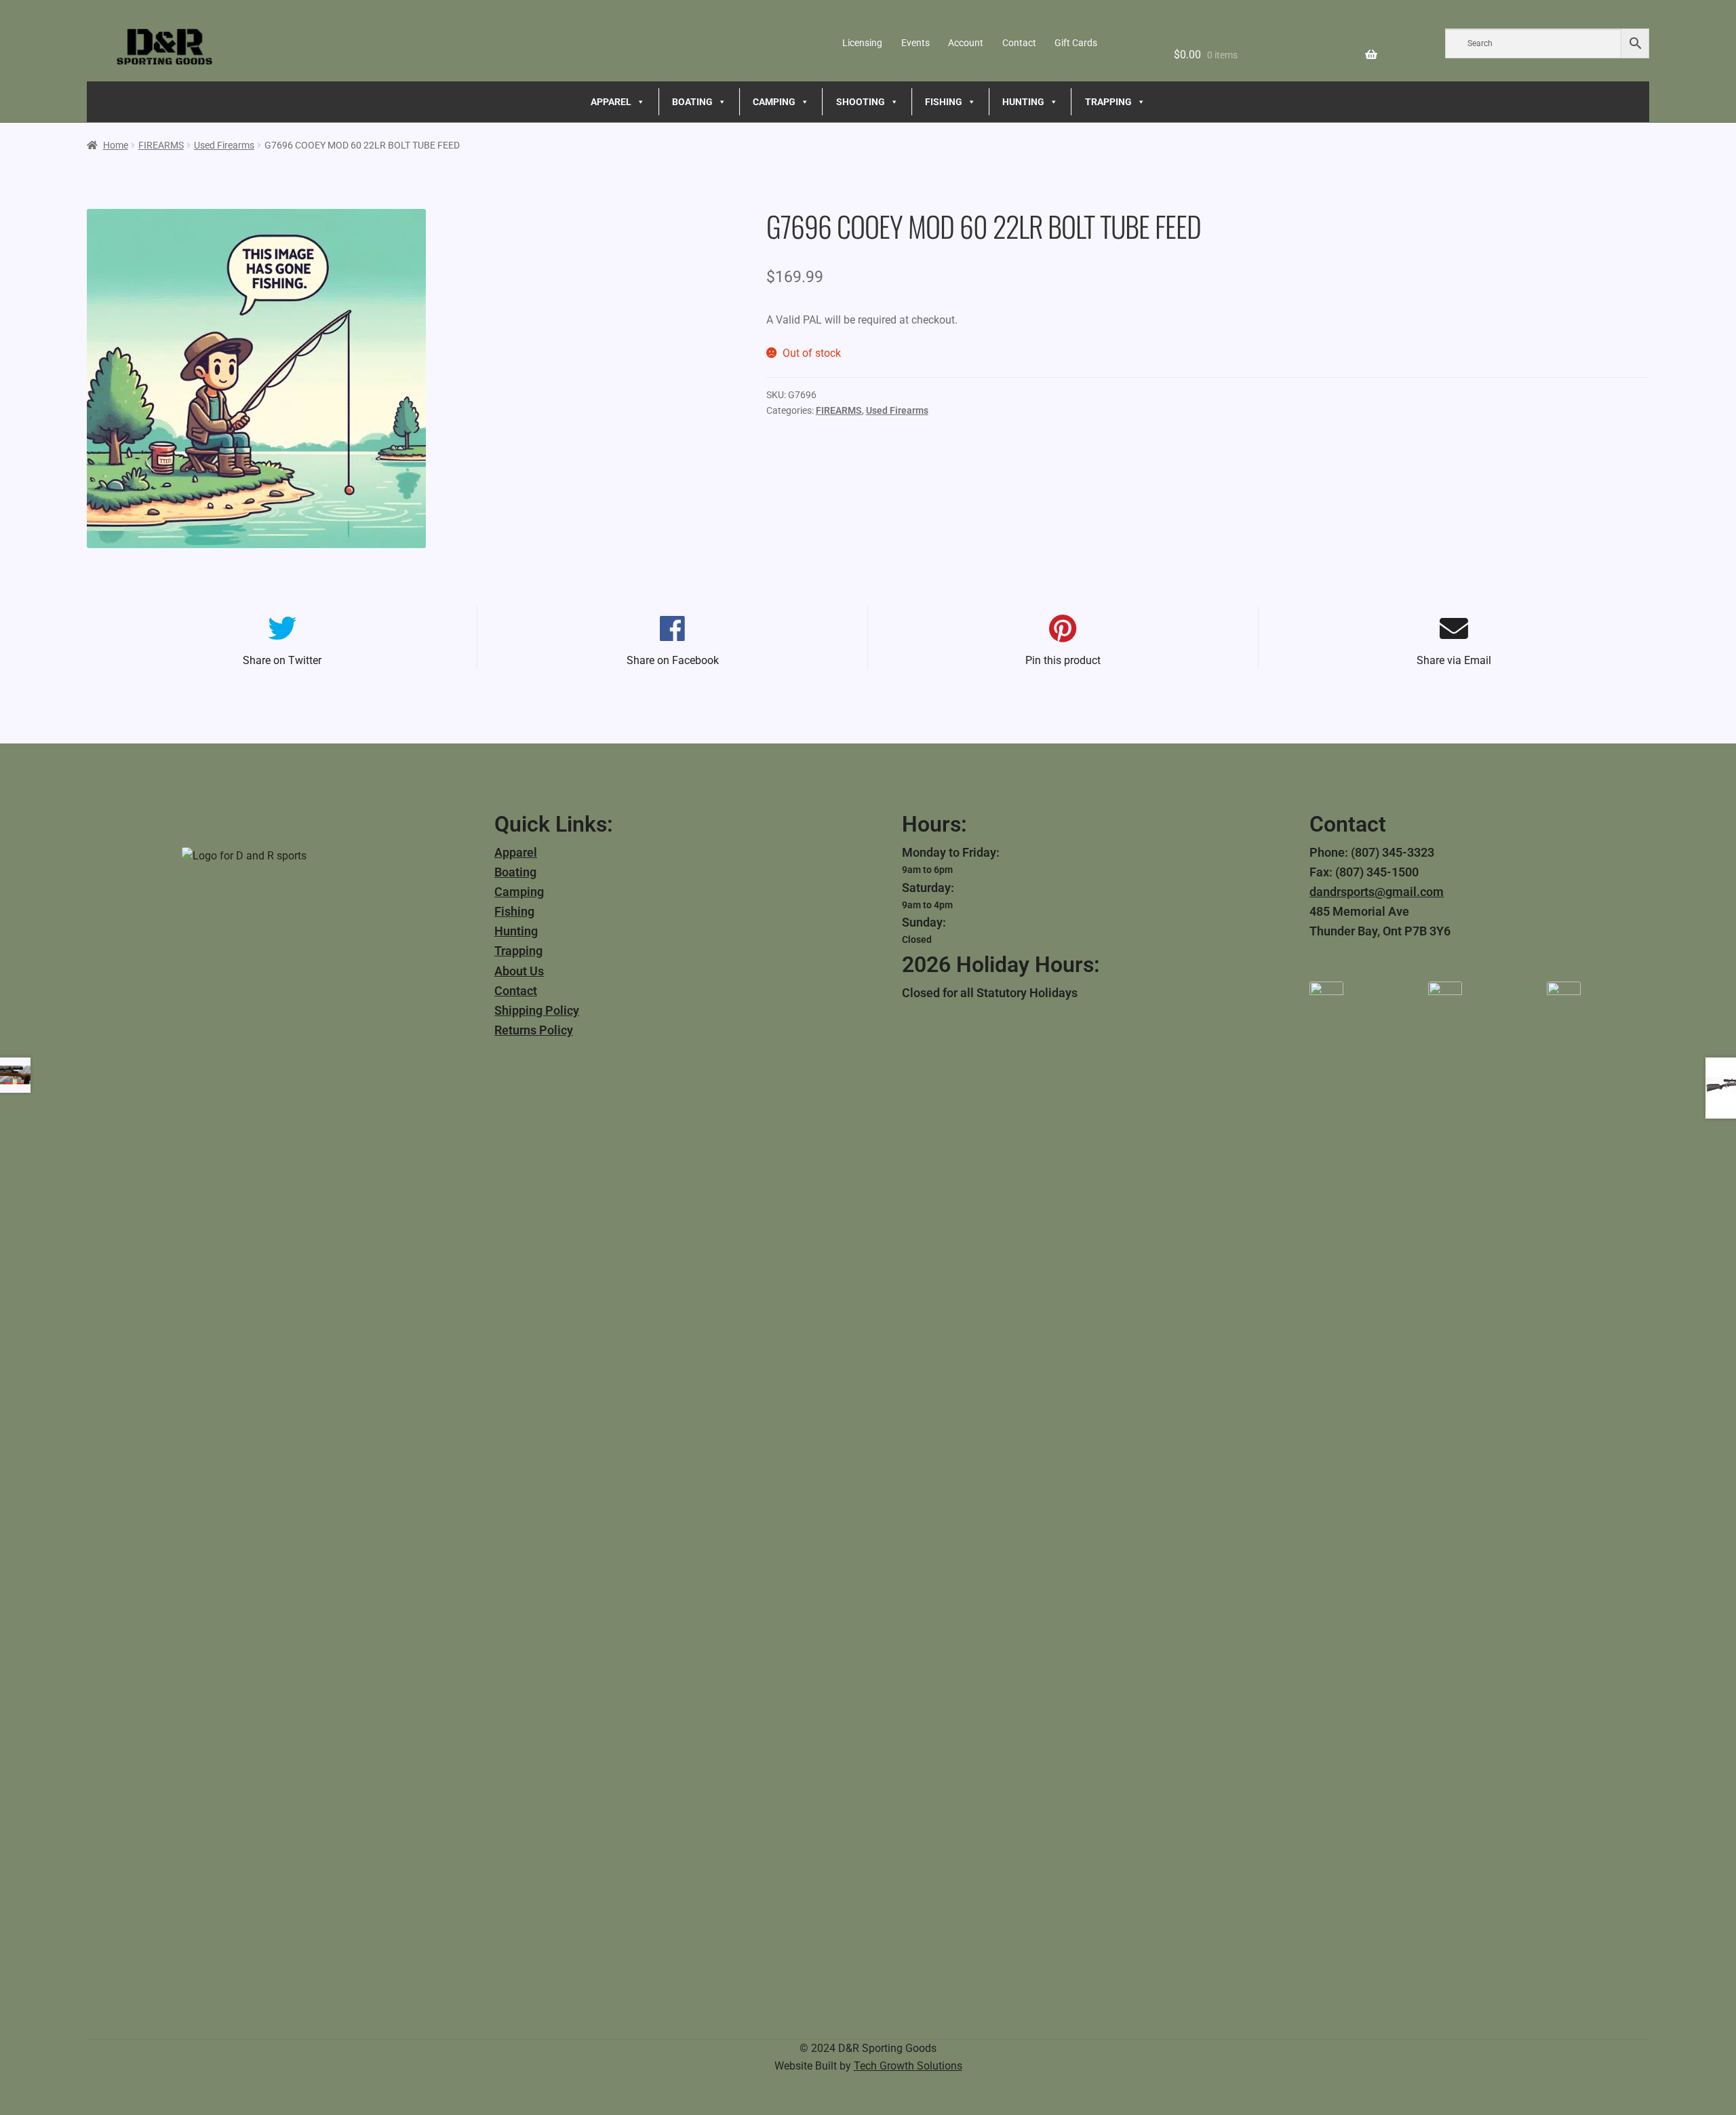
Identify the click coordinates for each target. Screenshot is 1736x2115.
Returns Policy (534, 1030)
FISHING (944, 102)
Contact (1019, 43)
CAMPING (774, 102)
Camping (519, 892)
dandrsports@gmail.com (1377, 892)
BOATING (692, 102)
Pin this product (1063, 660)
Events (915, 43)
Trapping (518, 951)
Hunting (516, 931)
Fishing (514, 911)
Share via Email (1454, 660)
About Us (519, 971)
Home (116, 145)
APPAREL (611, 102)
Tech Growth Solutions (908, 2066)
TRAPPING (1108, 102)
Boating (515, 872)
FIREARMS (161, 145)
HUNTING (1023, 102)
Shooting (861, 102)
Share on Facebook (673, 660)
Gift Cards (1076, 43)
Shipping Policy (537, 1010)
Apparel (516, 852)
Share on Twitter (282, 660)
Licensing (862, 43)
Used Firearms (224, 145)
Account (966, 43)
